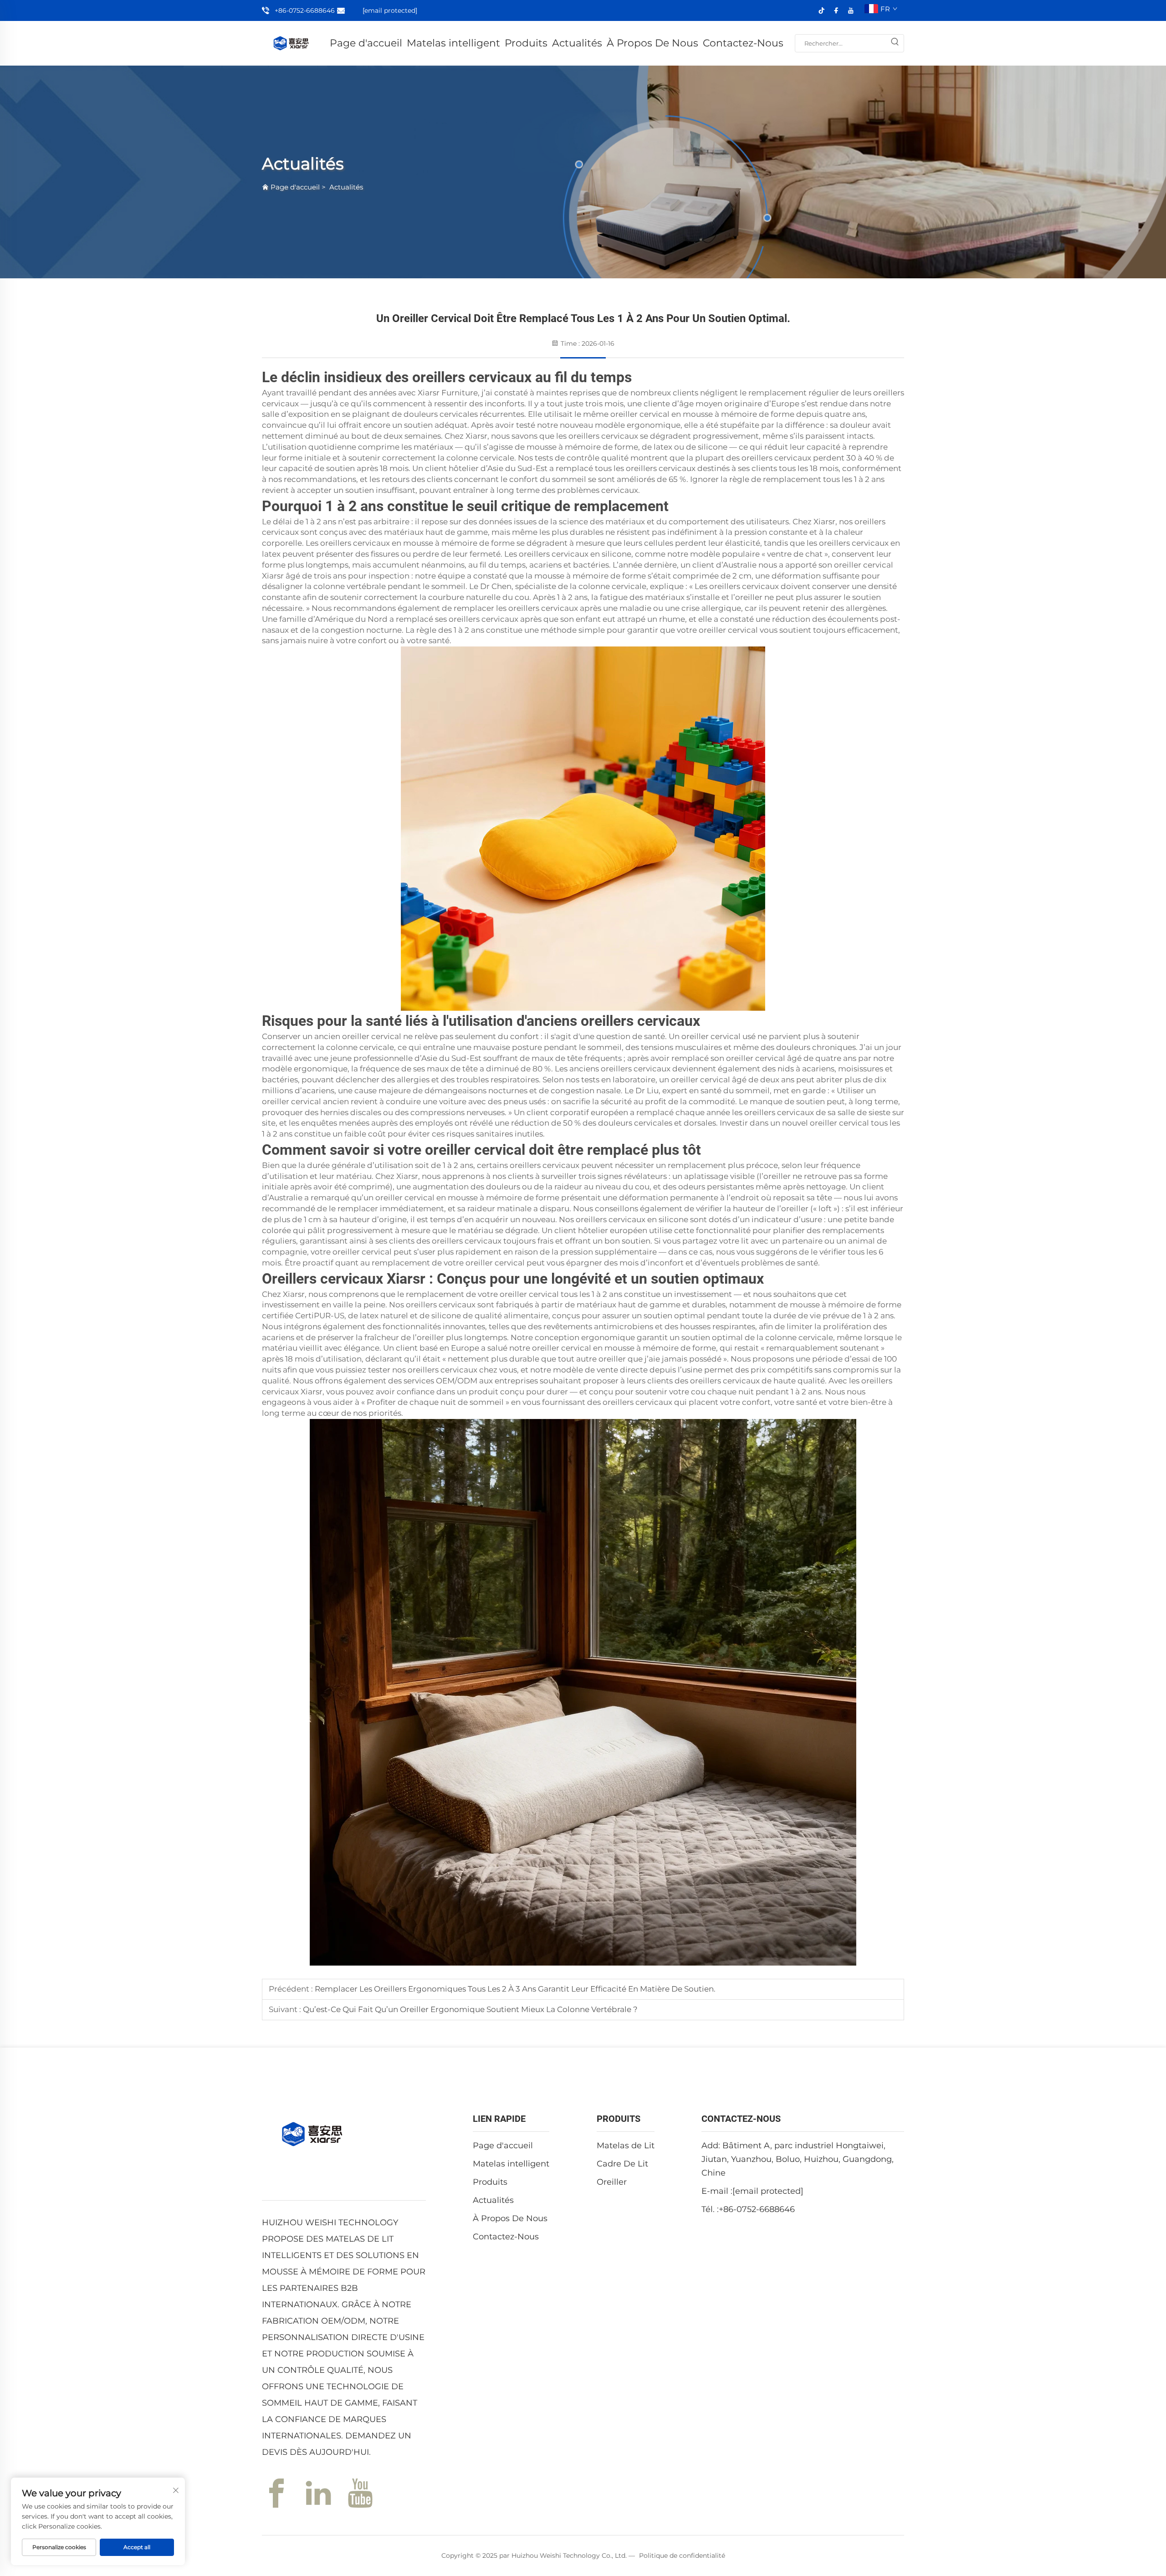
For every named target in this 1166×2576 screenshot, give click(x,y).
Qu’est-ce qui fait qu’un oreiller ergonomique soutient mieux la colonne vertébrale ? (469, 2009)
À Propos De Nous (652, 43)
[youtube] (851, 10)
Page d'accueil (366, 43)
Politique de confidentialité (682, 2556)
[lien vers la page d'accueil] (291, 43)
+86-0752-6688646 (305, 10)
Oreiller (612, 2182)
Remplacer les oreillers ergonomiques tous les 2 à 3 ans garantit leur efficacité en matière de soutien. (514, 1989)
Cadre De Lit (622, 2164)
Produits (526, 43)
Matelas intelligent (453, 43)
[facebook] (836, 10)
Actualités (577, 43)
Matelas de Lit (626, 2146)
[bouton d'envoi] (895, 43)
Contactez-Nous (743, 43)
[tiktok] (822, 10)
